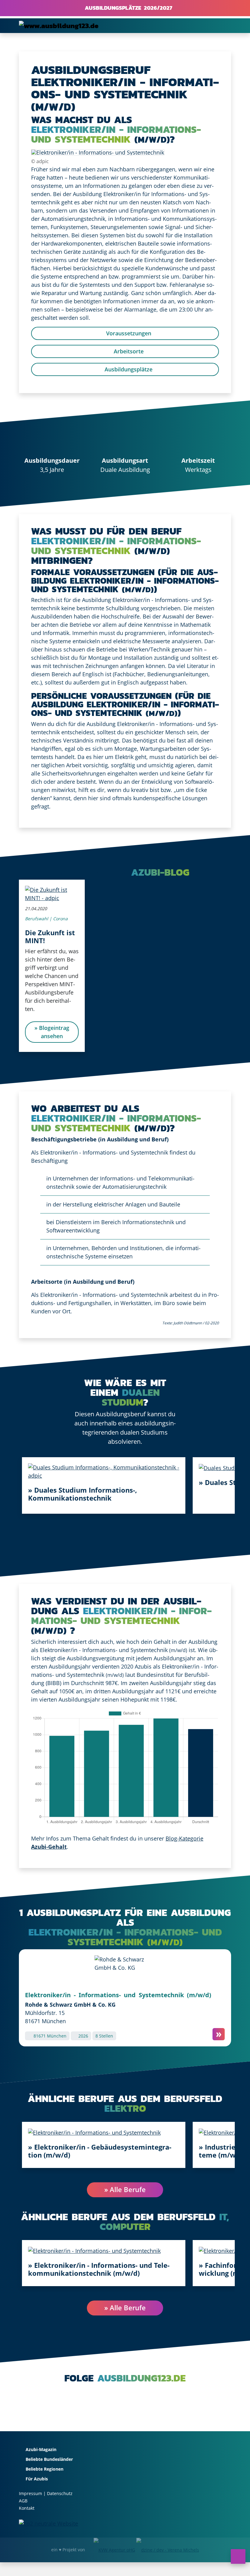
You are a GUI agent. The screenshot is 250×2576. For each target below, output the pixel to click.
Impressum (30, 2493)
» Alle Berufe (125, 2190)
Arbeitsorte (128, 351)
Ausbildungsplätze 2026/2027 (127, 8)
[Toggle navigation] (223, 26)
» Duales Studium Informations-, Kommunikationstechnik (82, 1494)
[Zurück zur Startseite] (59, 26)
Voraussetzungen (128, 333)
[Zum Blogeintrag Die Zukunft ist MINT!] (52, 893)
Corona (60, 919)
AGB (23, 2501)
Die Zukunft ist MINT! (50, 936)
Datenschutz (60, 2493)
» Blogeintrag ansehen (52, 1032)
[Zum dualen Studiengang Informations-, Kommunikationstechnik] (104, 1471)
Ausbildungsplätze (128, 369)
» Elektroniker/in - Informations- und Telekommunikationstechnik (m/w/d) (99, 2269)
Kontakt (27, 2508)
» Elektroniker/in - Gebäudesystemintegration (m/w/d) (100, 2151)
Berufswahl (37, 919)
